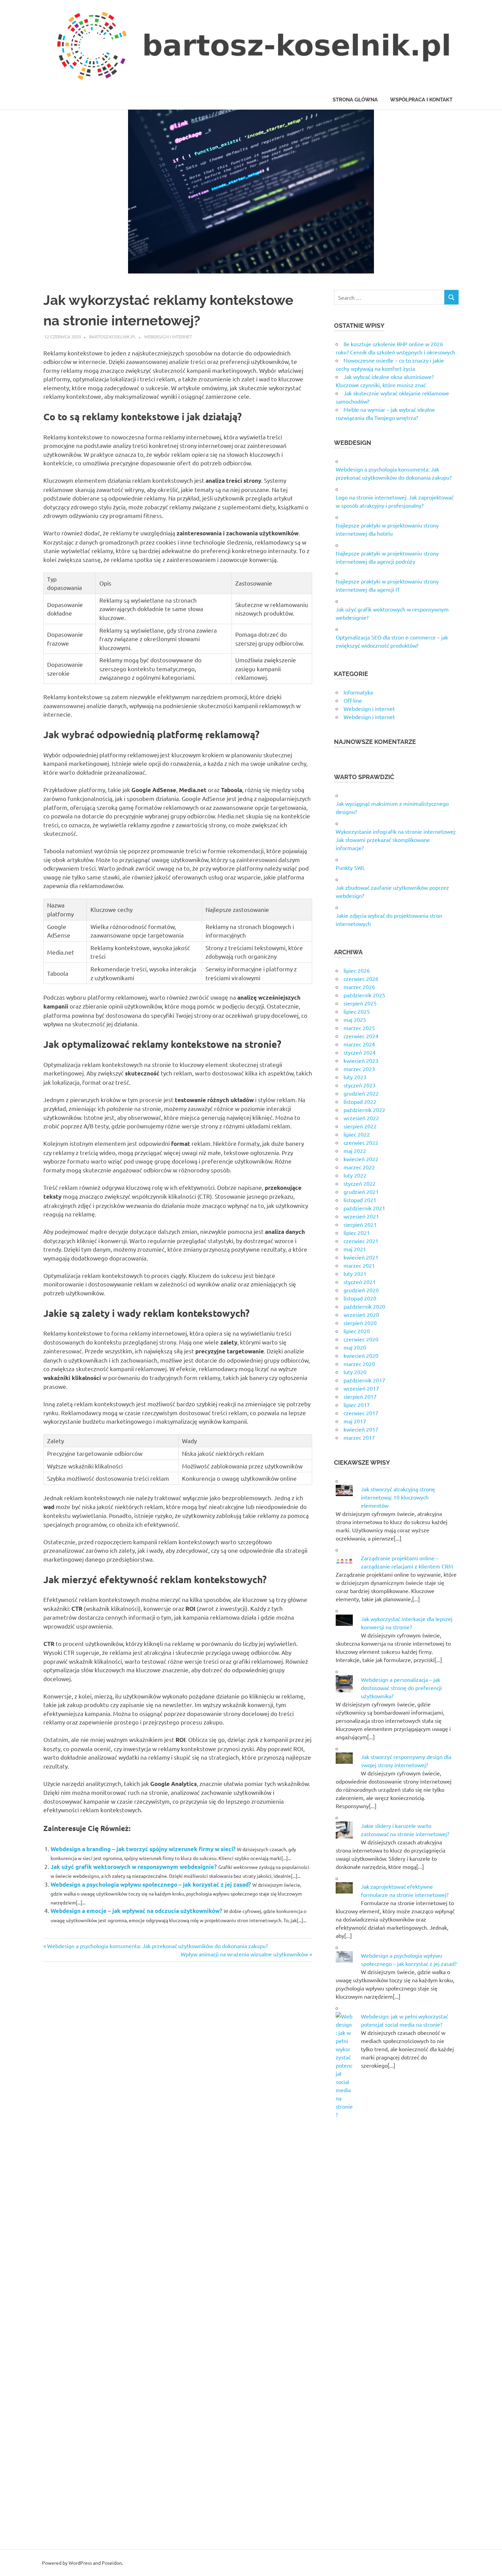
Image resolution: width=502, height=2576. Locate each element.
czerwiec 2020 (361, 1339)
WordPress (80, 2563)
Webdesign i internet (168, 336)
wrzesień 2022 (361, 1118)
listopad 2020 (360, 1298)
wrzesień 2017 (361, 1388)
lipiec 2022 (357, 1134)
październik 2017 (364, 1380)
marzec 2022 (359, 1167)
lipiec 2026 (357, 970)
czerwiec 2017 (361, 1413)
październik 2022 (364, 1110)
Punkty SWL (350, 868)
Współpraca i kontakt (421, 100)
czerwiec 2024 (361, 1036)
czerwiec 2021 (361, 1241)
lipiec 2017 (357, 1405)
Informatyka (358, 692)
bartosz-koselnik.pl (113, 336)
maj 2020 (355, 1347)
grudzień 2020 (361, 1290)
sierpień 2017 (360, 1396)
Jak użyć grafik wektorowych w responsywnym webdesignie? (134, 1867)
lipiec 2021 (357, 1233)
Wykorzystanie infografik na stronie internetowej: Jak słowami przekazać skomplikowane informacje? (396, 840)
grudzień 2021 (361, 1192)
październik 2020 (364, 1306)
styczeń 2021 (360, 1282)
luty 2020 (355, 1372)
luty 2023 (355, 1077)
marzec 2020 (359, 1364)
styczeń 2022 (360, 1183)
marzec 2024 (359, 1044)
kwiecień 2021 (361, 1257)
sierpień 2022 (360, 1126)
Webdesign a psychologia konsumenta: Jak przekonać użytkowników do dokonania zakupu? (157, 1946)
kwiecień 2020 (361, 1355)
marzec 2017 (359, 1437)
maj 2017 (355, 1421)
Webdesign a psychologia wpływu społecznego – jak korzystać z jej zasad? (151, 1884)
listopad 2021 (360, 1200)
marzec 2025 (359, 1028)
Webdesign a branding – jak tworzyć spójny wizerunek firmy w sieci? (143, 1849)
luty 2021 (355, 1273)
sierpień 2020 (360, 1323)
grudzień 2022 (361, 1093)
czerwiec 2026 (361, 979)
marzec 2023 (359, 1069)
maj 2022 (355, 1151)
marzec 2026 (359, 987)
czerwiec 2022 (361, 1142)
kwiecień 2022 (361, 1159)
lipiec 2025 (357, 1011)
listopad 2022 (360, 1101)
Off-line (353, 700)
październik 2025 (364, 995)
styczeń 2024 (360, 1052)
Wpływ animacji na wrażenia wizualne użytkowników (244, 1954)
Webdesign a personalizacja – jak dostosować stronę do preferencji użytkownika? (401, 1688)
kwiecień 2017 (361, 1429)
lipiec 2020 (357, 1331)
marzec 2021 (359, 1265)
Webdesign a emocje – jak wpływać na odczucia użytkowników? (136, 1911)
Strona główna (355, 100)
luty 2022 (355, 1175)
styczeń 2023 (360, 1085)
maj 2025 (355, 1019)
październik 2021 (364, 1208)
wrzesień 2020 (361, 1314)
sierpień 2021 (360, 1224)
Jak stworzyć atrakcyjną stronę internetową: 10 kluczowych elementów (398, 1497)
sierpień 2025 (360, 1003)
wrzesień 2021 (361, 1216)
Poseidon (112, 2563)
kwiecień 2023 (361, 1060)
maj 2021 (355, 1249)
